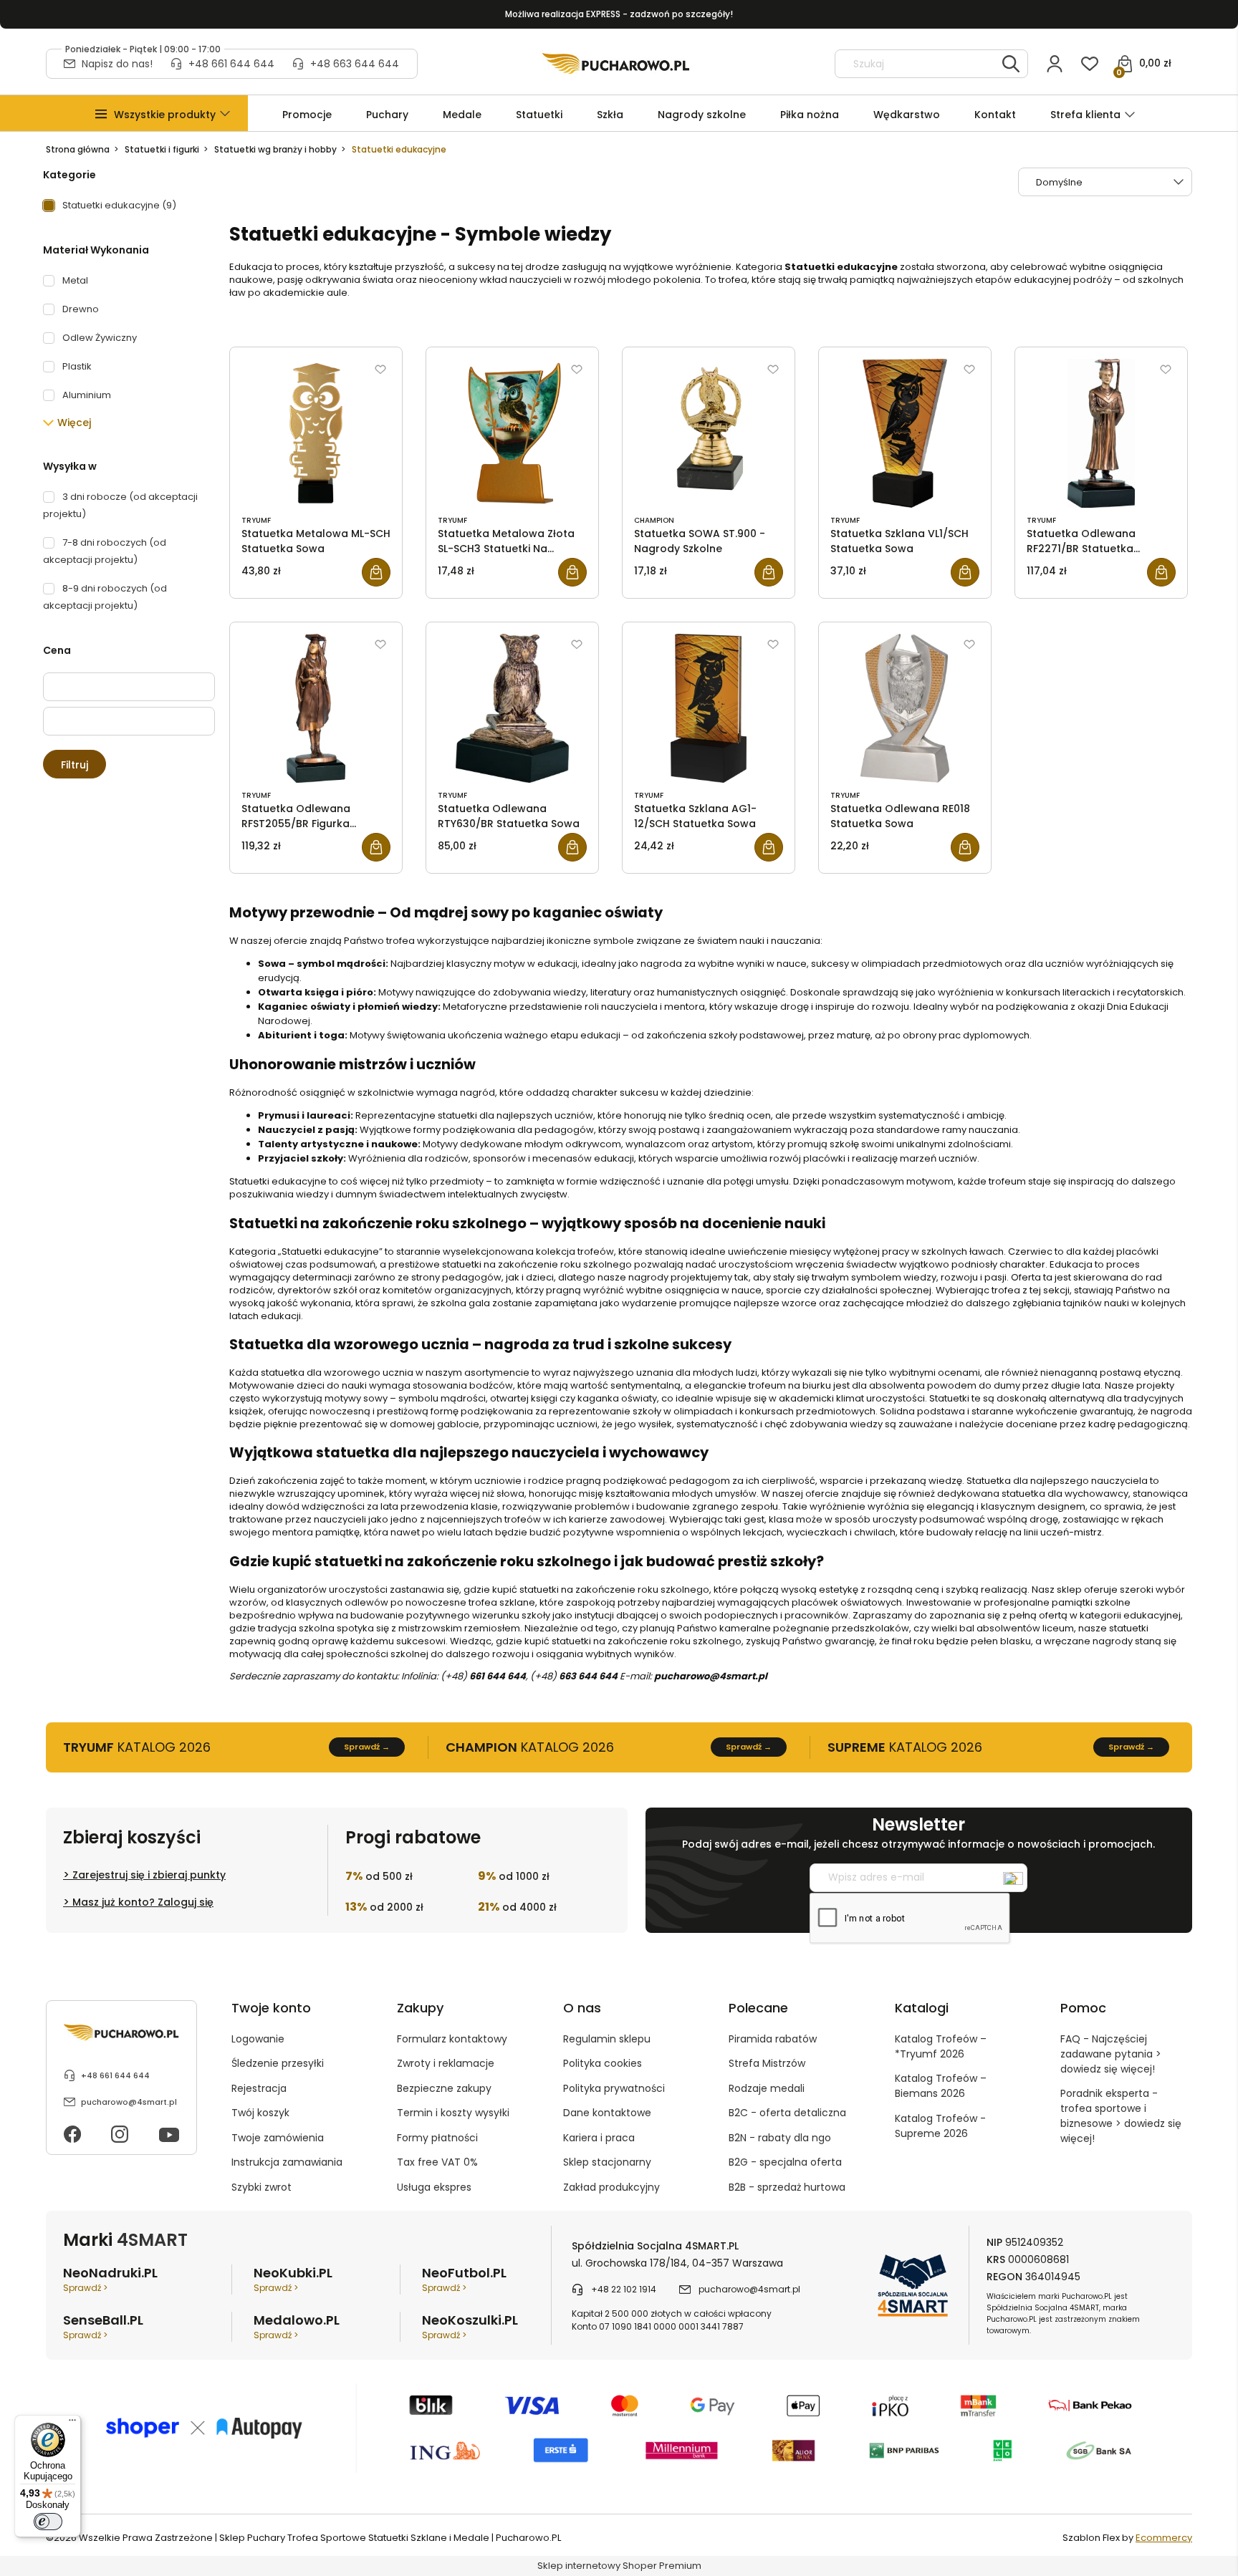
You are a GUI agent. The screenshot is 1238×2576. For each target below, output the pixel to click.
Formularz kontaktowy (452, 2039)
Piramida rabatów (773, 2039)
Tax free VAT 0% (437, 2162)
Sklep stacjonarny (607, 2162)
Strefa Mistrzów (767, 2063)
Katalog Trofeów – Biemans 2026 (941, 2086)
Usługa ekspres (434, 2187)
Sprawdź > (85, 2288)
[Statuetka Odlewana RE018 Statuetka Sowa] (905, 708)
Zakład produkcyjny (611, 2187)
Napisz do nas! (117, 64)
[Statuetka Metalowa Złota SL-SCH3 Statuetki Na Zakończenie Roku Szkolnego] (512, 433)
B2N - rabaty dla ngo (780, 2138)
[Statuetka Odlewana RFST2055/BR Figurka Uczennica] (316, 708)
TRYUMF (256, 520)
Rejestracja (259, 2088)
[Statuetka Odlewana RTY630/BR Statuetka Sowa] (512, 708)
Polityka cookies (603, 2063)
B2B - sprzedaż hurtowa (787, 2187)
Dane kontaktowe (607, 2113)
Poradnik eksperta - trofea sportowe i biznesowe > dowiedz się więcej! (1121, 2116)
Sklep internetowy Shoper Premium (619, 2566)
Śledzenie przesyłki (278, 2063)
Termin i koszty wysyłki (453, 2113)
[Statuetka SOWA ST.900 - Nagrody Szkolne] (709, 433)
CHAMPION (654, 520)
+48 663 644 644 (355, 64)
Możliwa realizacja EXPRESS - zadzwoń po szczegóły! (619, 14)
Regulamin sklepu (607, 2039)
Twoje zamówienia (278, 2138)
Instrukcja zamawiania (287, 2162)
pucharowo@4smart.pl (129, 2102)
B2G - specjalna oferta (785, 2162)
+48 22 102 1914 (624, 2289)
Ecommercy (1164, 2538)
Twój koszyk (260, 2113)
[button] (165, 115)
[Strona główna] (616, 64)
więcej (74, 423)
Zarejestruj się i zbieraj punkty (149, 1875)
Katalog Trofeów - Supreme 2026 (940, 2126)
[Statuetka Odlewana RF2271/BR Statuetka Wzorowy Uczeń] (1101, 433)
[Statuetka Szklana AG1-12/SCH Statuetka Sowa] (709, 708)
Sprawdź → (367, 1747)
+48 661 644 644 (231, 64)
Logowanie (258, 2039)
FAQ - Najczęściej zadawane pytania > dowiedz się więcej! (1111, 2054)
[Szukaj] (1011, 64)
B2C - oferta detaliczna (787, 2113)
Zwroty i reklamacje (446, 2063)
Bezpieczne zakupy (444, 2088)
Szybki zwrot (261, 2187)
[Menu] (72, 2423)
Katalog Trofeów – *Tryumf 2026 (941, 2046)
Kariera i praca (599, 2138)
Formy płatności (437, 2138)
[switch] (48, 2522)
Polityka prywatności (614, 2088)
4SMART (152, 2240)
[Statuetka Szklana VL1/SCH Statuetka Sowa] (905, 433)
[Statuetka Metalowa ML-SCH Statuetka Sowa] (316, 433)
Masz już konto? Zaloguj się (143, 1902)
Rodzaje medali (767, 2088)
